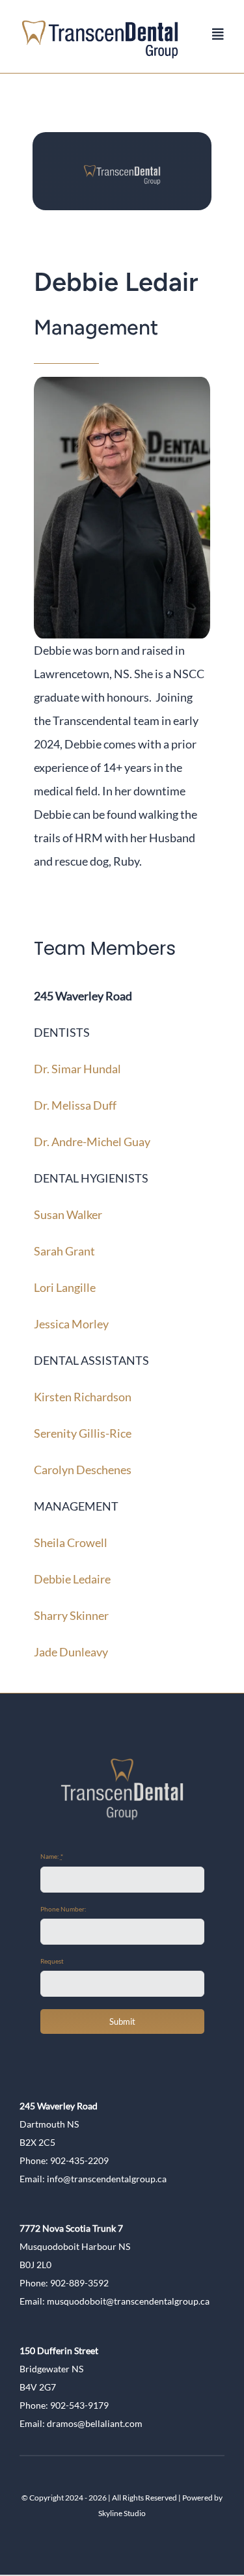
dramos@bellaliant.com (95, 2423)
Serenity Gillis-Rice (83, 1433)
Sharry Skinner (71, 1615)
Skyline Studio (122, 2513)
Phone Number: (63, 1909)
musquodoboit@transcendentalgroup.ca (128, 2301)
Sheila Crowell (71, 1542)
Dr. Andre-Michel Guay (92, 1142)
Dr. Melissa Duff (75, 1105)
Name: (52, 1856)
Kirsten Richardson (83, 1397)
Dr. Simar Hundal (77, 1069)
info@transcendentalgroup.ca (107, 2179)
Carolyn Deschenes (83, 1470)
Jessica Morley (71, 1324)
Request (52, 1961)
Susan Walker (68, 1214)
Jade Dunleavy (71, 1652)
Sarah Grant (64, 1251)
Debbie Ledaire (72, 1579)
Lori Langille (65, 1287)
